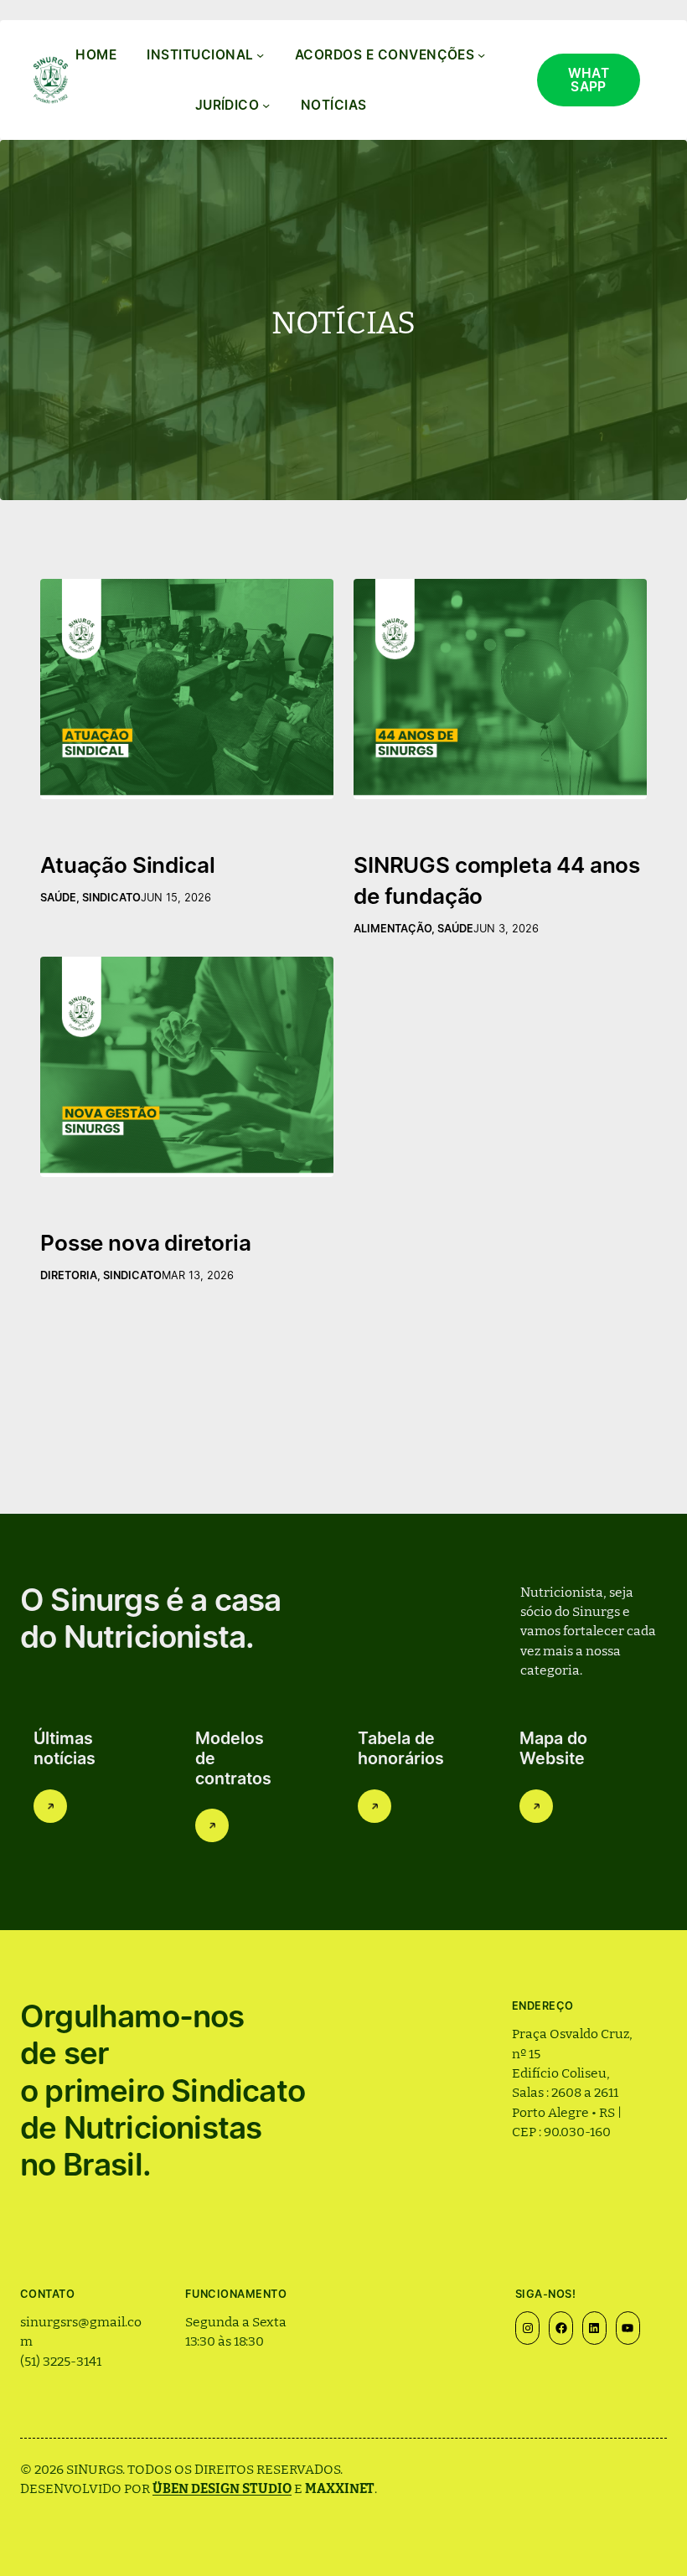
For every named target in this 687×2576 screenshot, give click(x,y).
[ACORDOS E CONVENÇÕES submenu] (481, 55)
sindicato (111, 898)
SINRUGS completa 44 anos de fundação (497, 880)
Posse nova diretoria (146, 1243)
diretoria (69, 1275)
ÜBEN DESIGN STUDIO (222, 2487)
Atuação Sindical (127, 865)
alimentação (393, 929)
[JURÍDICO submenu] (266, 105)
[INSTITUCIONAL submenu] (260, 55)
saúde (58, 898)
